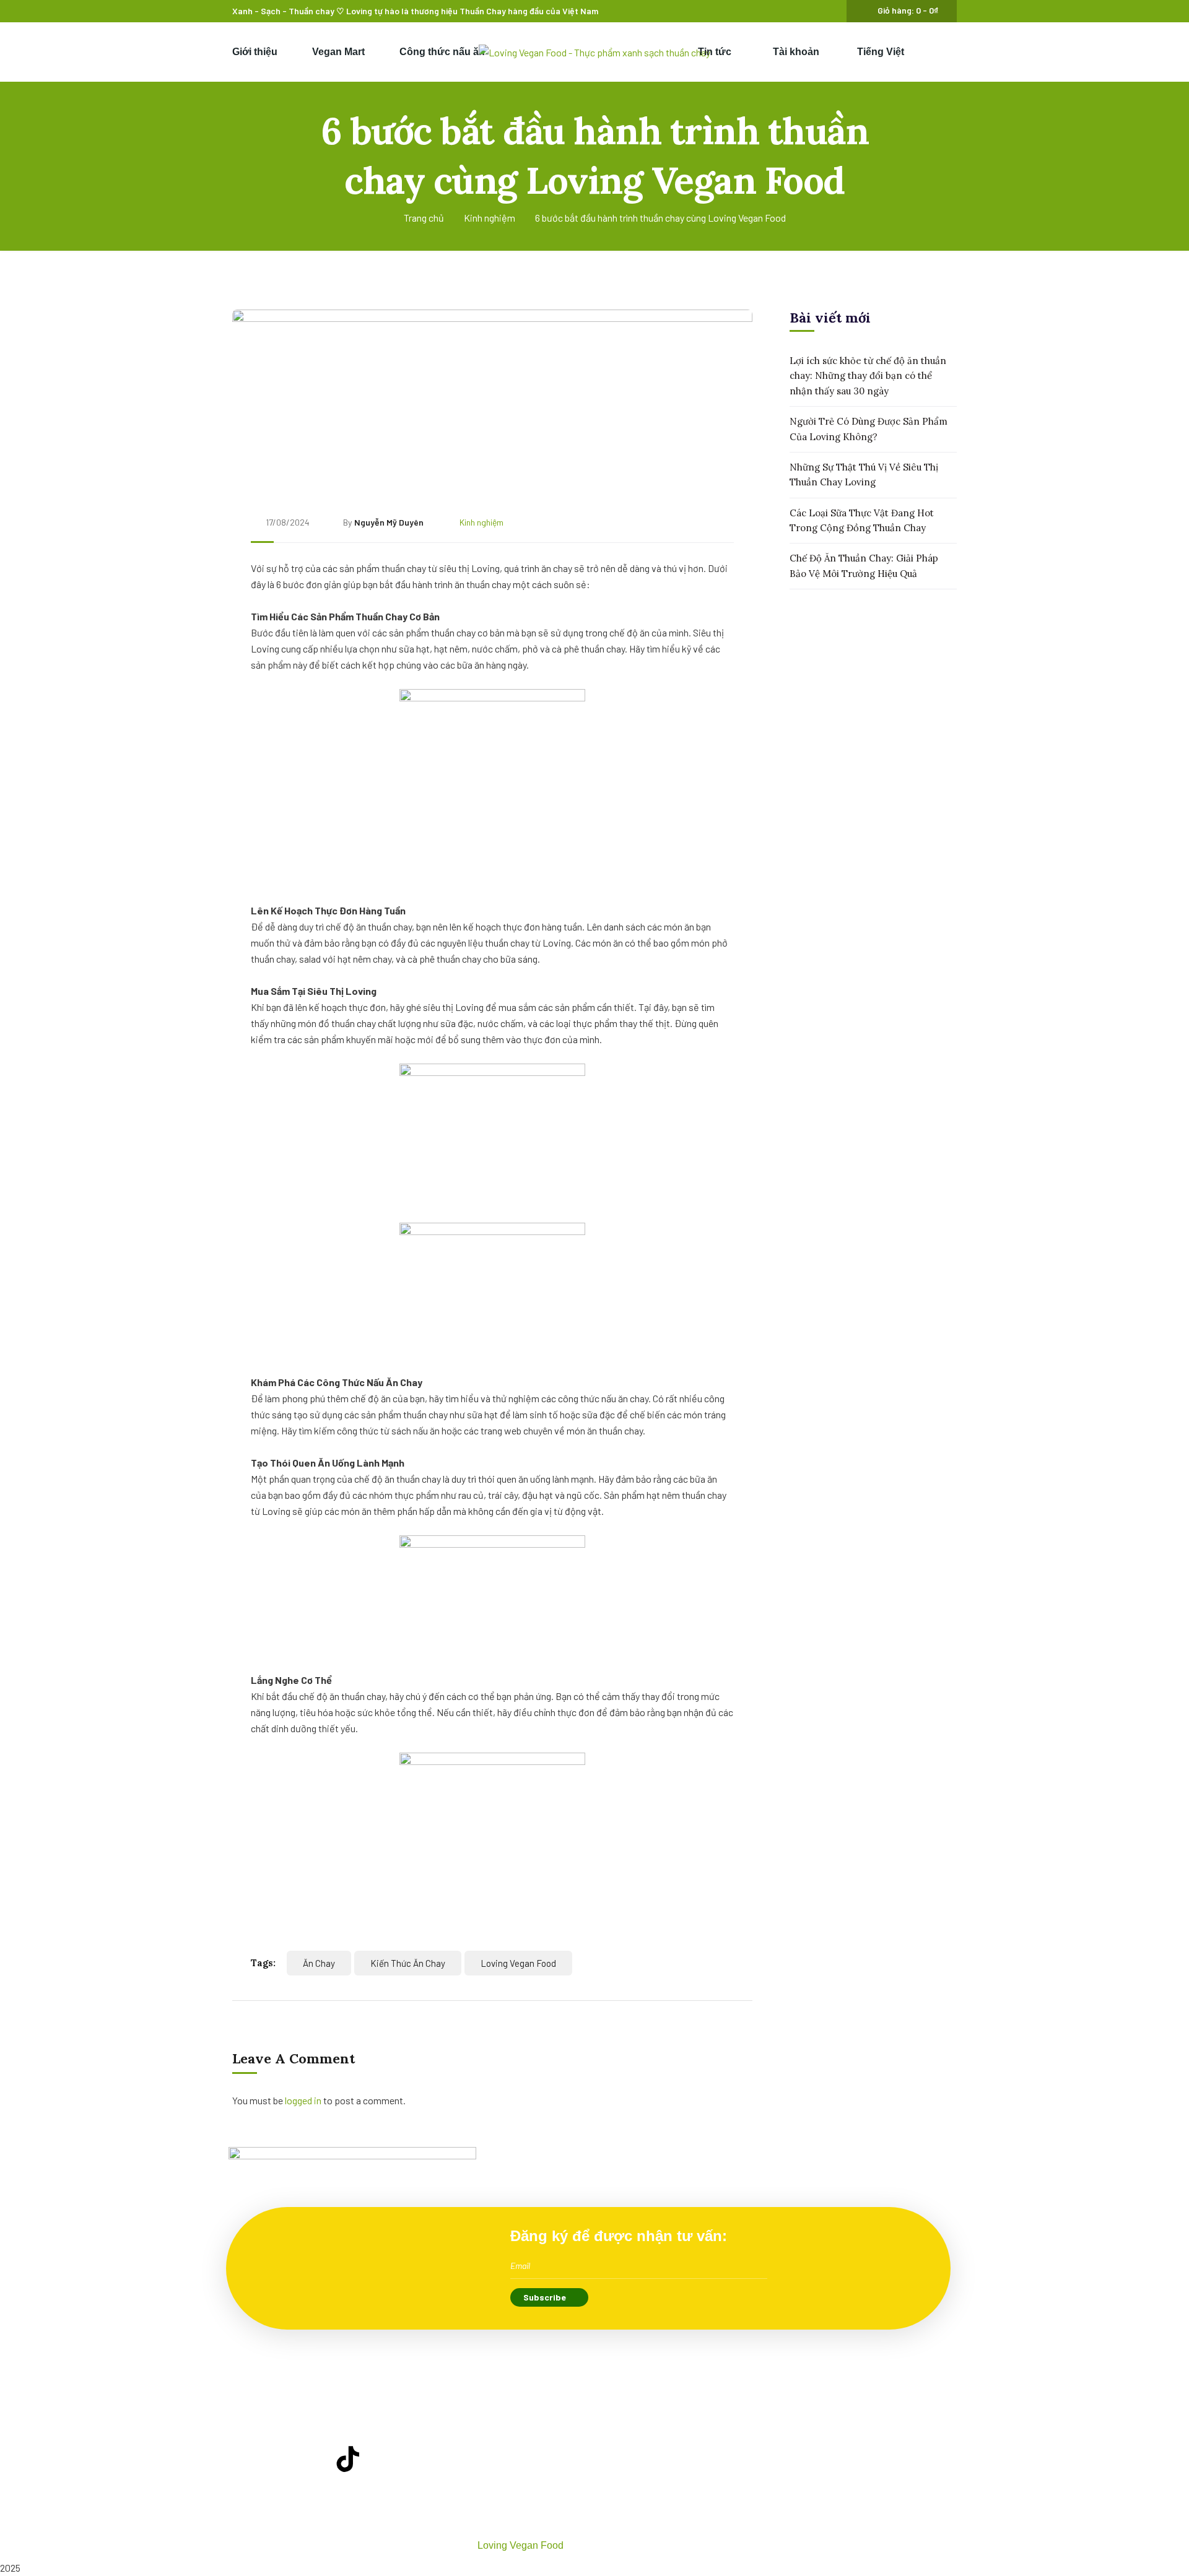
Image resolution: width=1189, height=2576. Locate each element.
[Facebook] (276, 2459)
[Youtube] (312, 2459)
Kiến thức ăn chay (408, 1963)
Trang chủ (424, 218)
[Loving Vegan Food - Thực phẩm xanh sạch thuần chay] (594, 52)
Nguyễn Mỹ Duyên (389, 522)
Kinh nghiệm (490, 218)
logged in (303, 2100)
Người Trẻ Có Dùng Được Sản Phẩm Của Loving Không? (869, 429)
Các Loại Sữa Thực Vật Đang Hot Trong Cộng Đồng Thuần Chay (862, 520)
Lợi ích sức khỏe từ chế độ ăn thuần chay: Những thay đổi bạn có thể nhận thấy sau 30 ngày (868, 376)
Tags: (263, 1963)
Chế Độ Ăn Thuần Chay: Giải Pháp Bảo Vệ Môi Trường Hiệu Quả (864, 566)
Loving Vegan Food (518, 1963)
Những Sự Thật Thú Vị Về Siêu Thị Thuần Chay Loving (864, 475)
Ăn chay (319, 1963)
